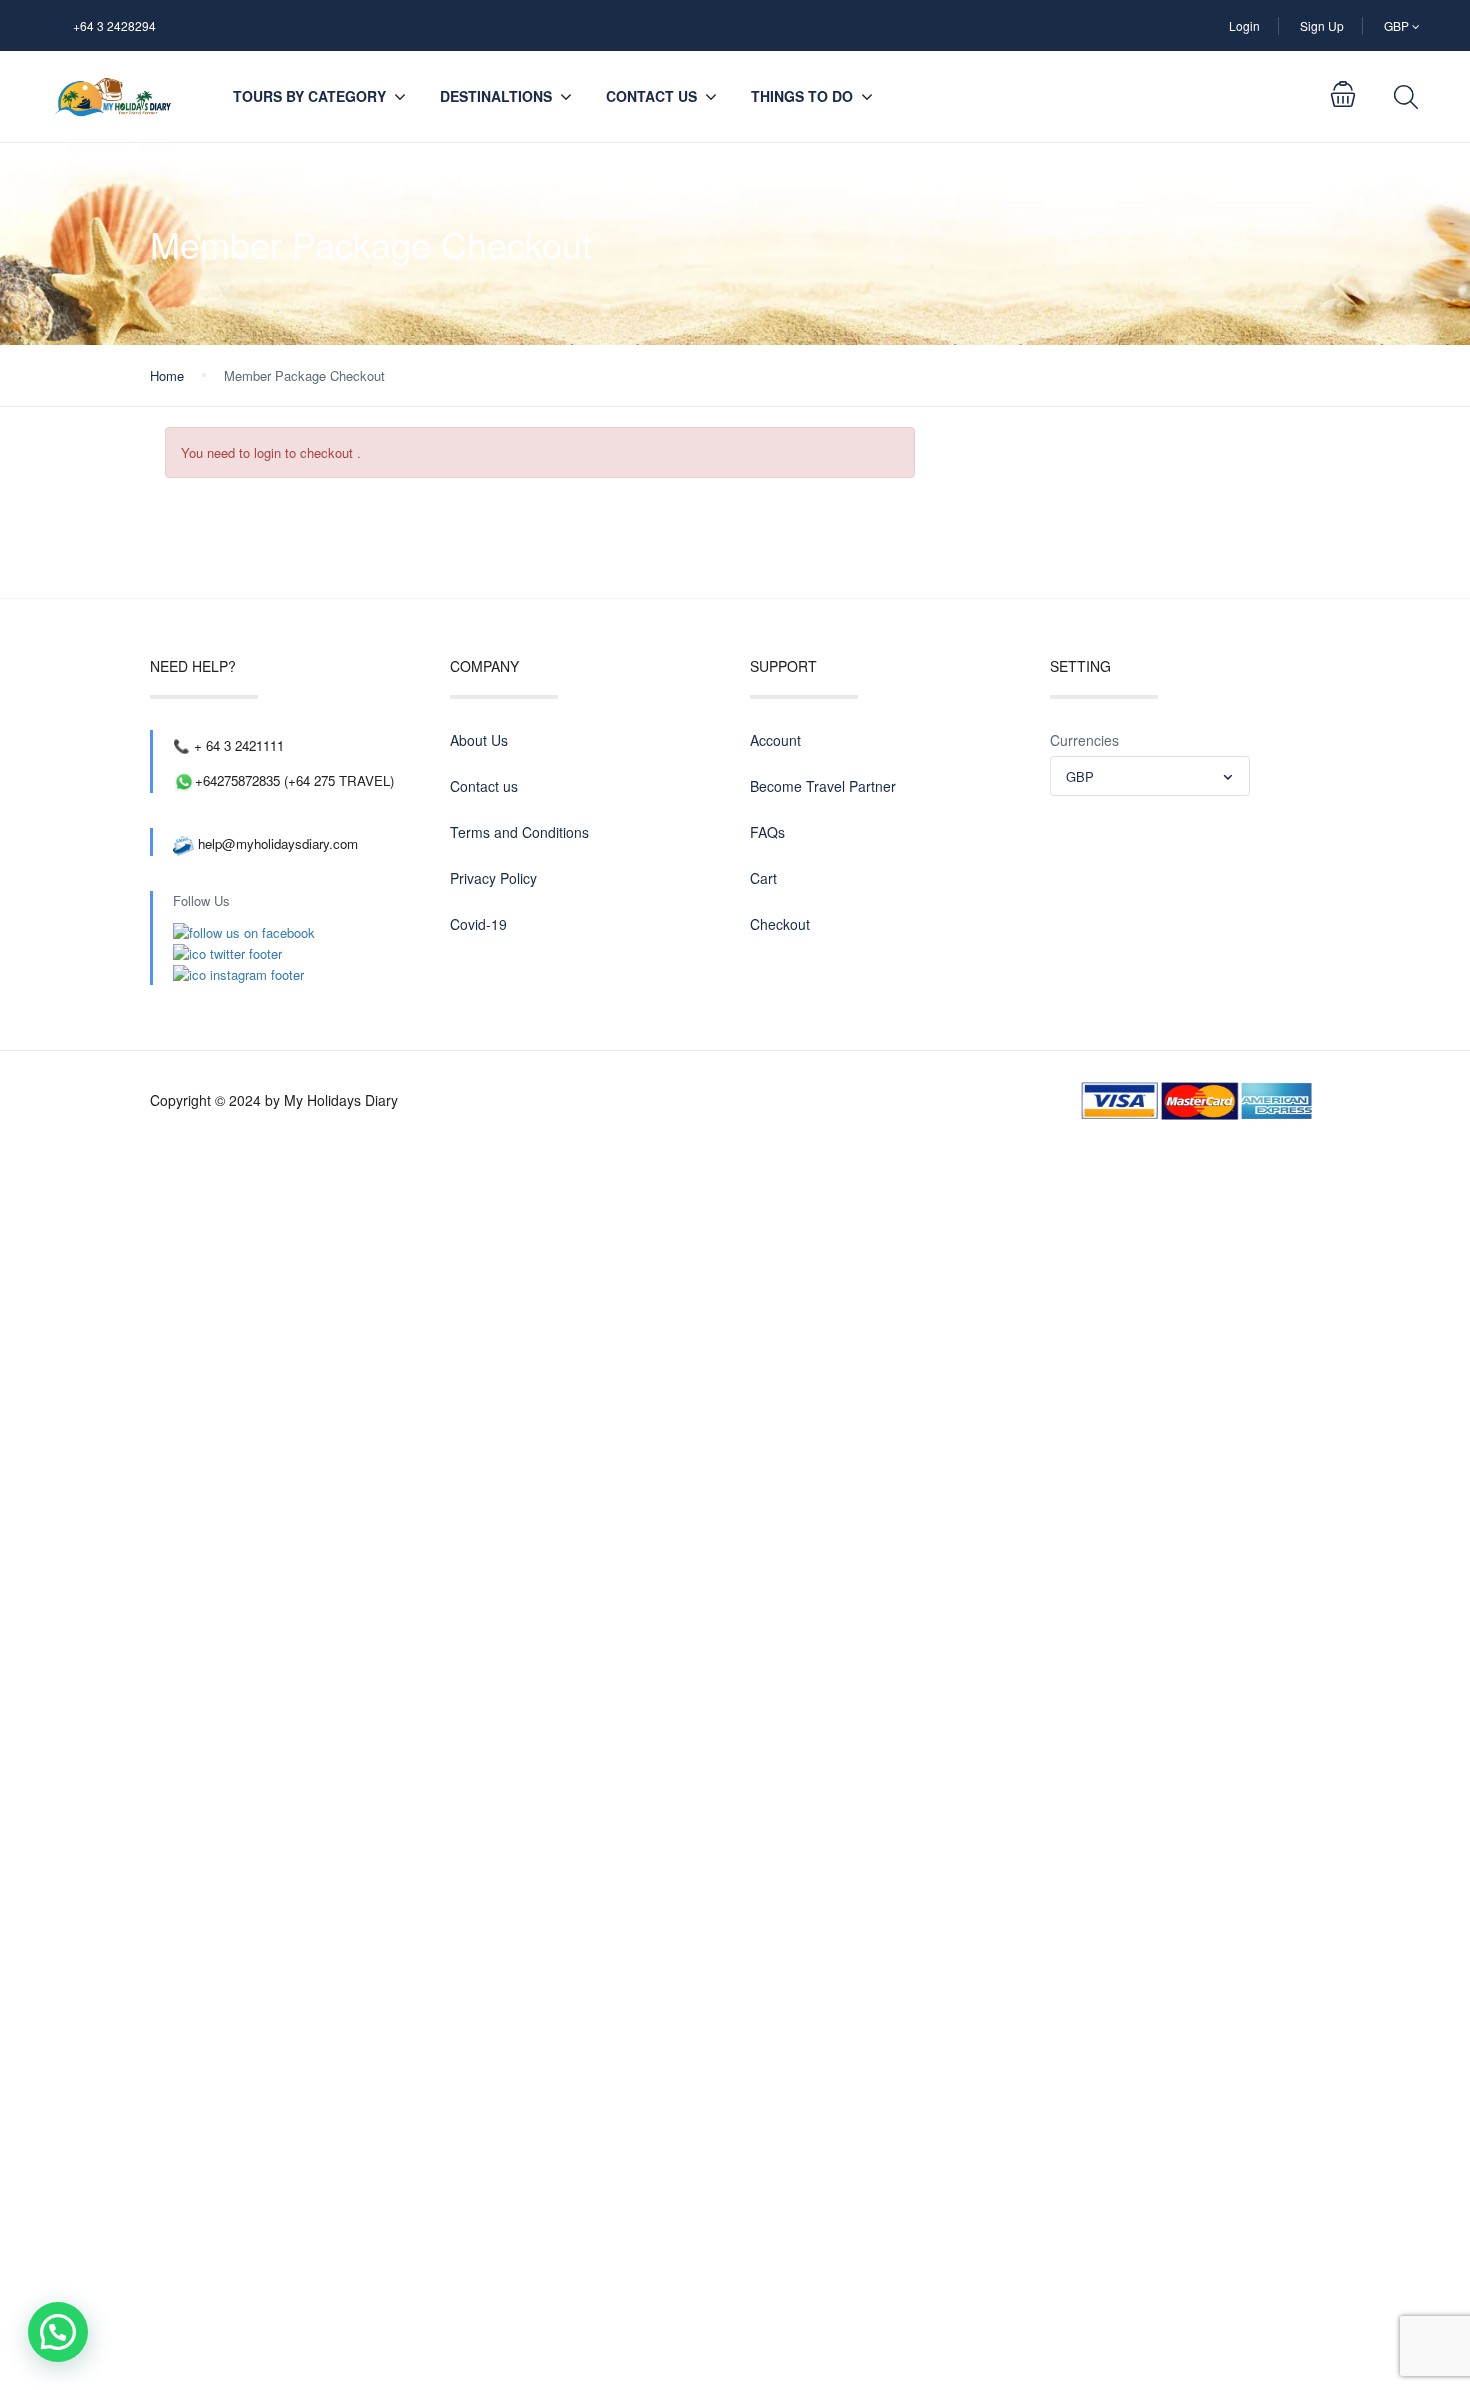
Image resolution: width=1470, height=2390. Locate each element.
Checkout (780, 924)
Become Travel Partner (823, 786)
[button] (58, 2332)
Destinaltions (496, 96)
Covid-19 (478, 924)
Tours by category (309, 96)
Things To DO (802, 96)
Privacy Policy (493, 878)
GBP (1398, 25)
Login (1244, 25)
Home (167, 375)
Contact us (651, 96)
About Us (479, 740)
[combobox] (1150, 776)
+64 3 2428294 (114, 25)
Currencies (1084, 740)
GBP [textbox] (1080, 776)
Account (775, 740)
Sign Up (1322, 25)
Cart (763, 878)
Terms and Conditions (519, 832)
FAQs (767, 832)
